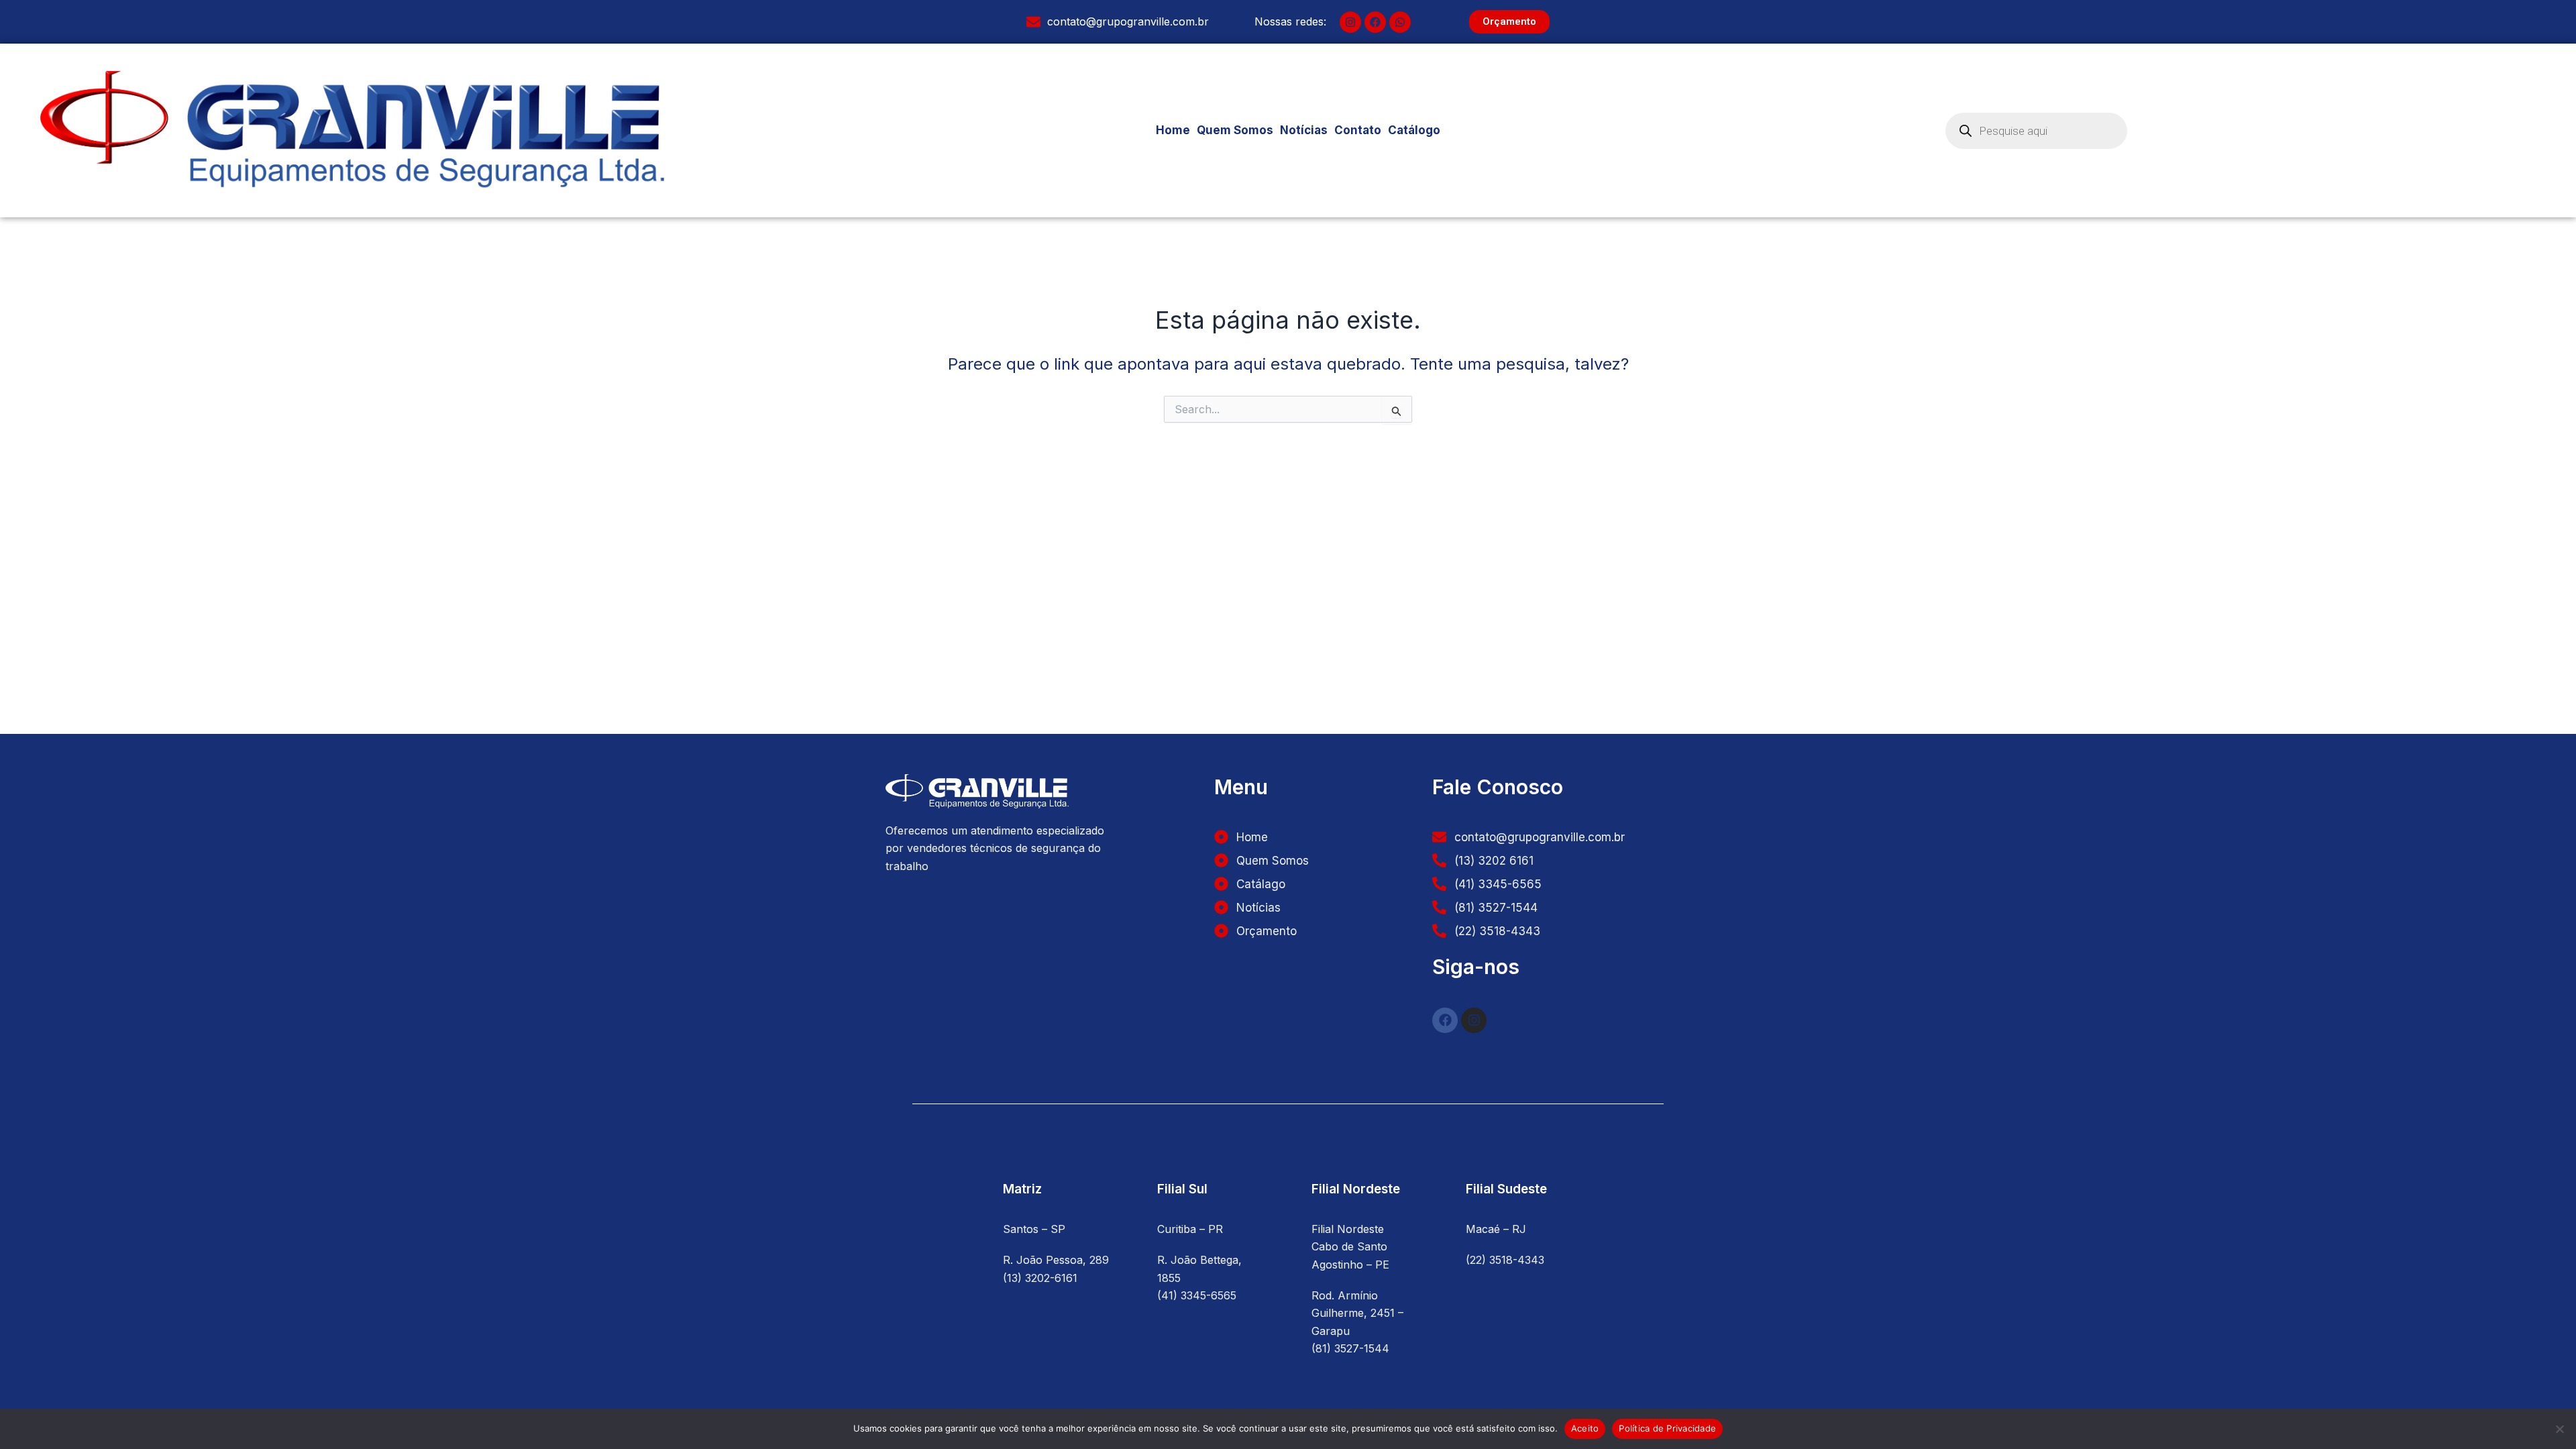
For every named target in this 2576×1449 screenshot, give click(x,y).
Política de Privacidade (1667, 1428)
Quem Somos (1235, 130)
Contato (1358, 130)
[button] (1417, 130)
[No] (2559, 1429)
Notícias (1304, 130)
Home (1173, 130)
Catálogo (1414, 130)
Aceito (1585, 1428)
